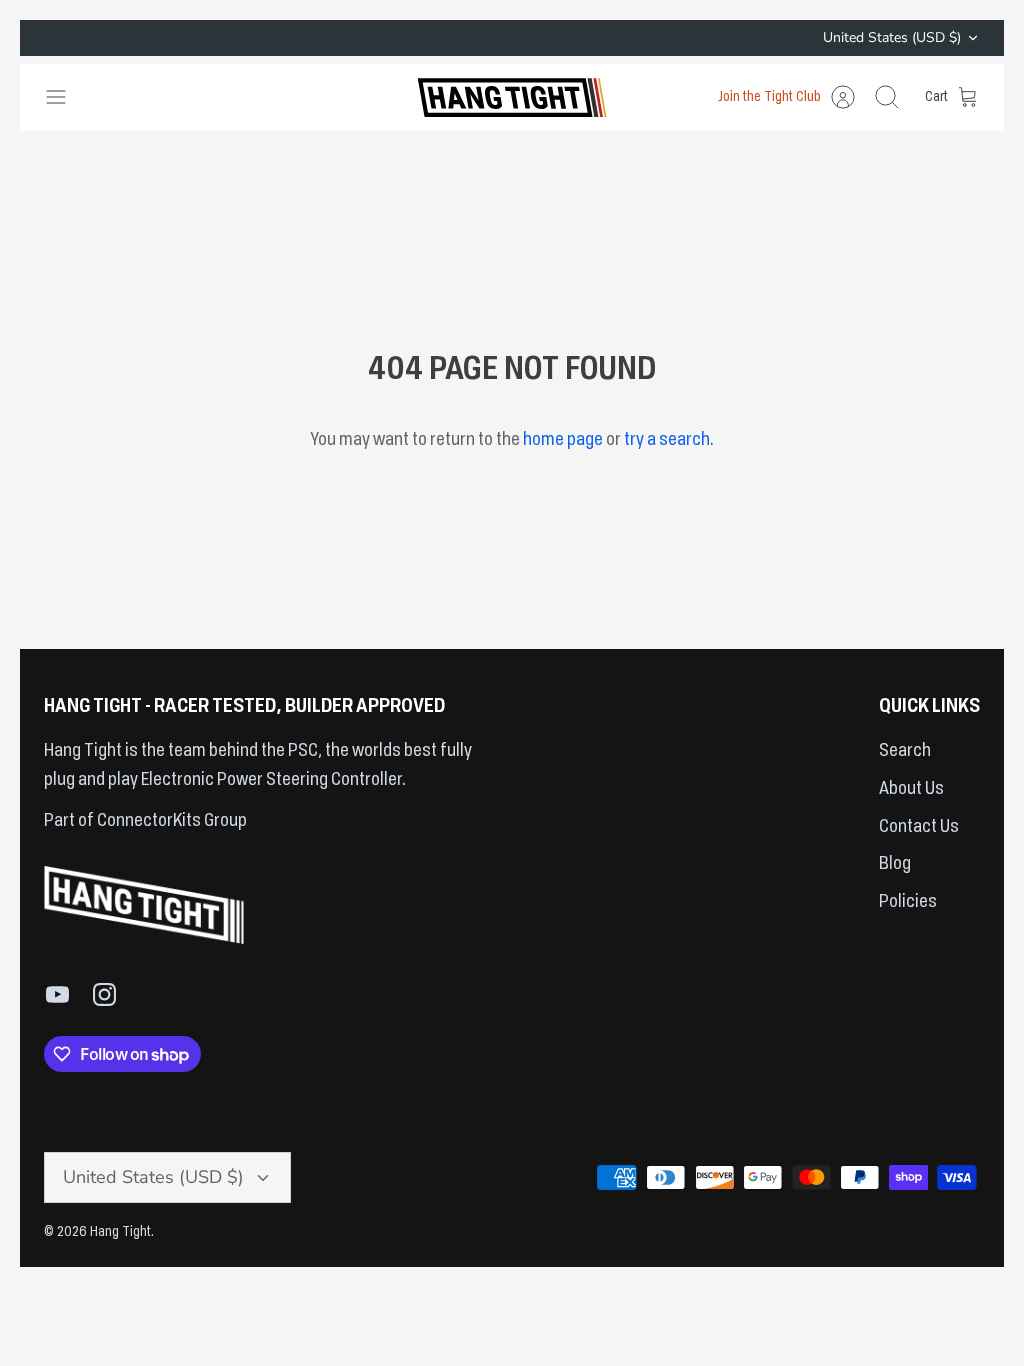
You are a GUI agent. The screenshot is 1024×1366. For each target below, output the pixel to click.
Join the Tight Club (769, 97)
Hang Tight (120, 1232)
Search (905, 751)
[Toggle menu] (66, 97)
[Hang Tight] (512, 97)
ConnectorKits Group (170, 821)
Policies (908, 902)
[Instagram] (104, 994)
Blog (895, 864)
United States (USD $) (892, 37)
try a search (667, 440)
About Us (911, 789)
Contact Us (919, 827)
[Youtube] (57, 994)
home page (563, 440)
